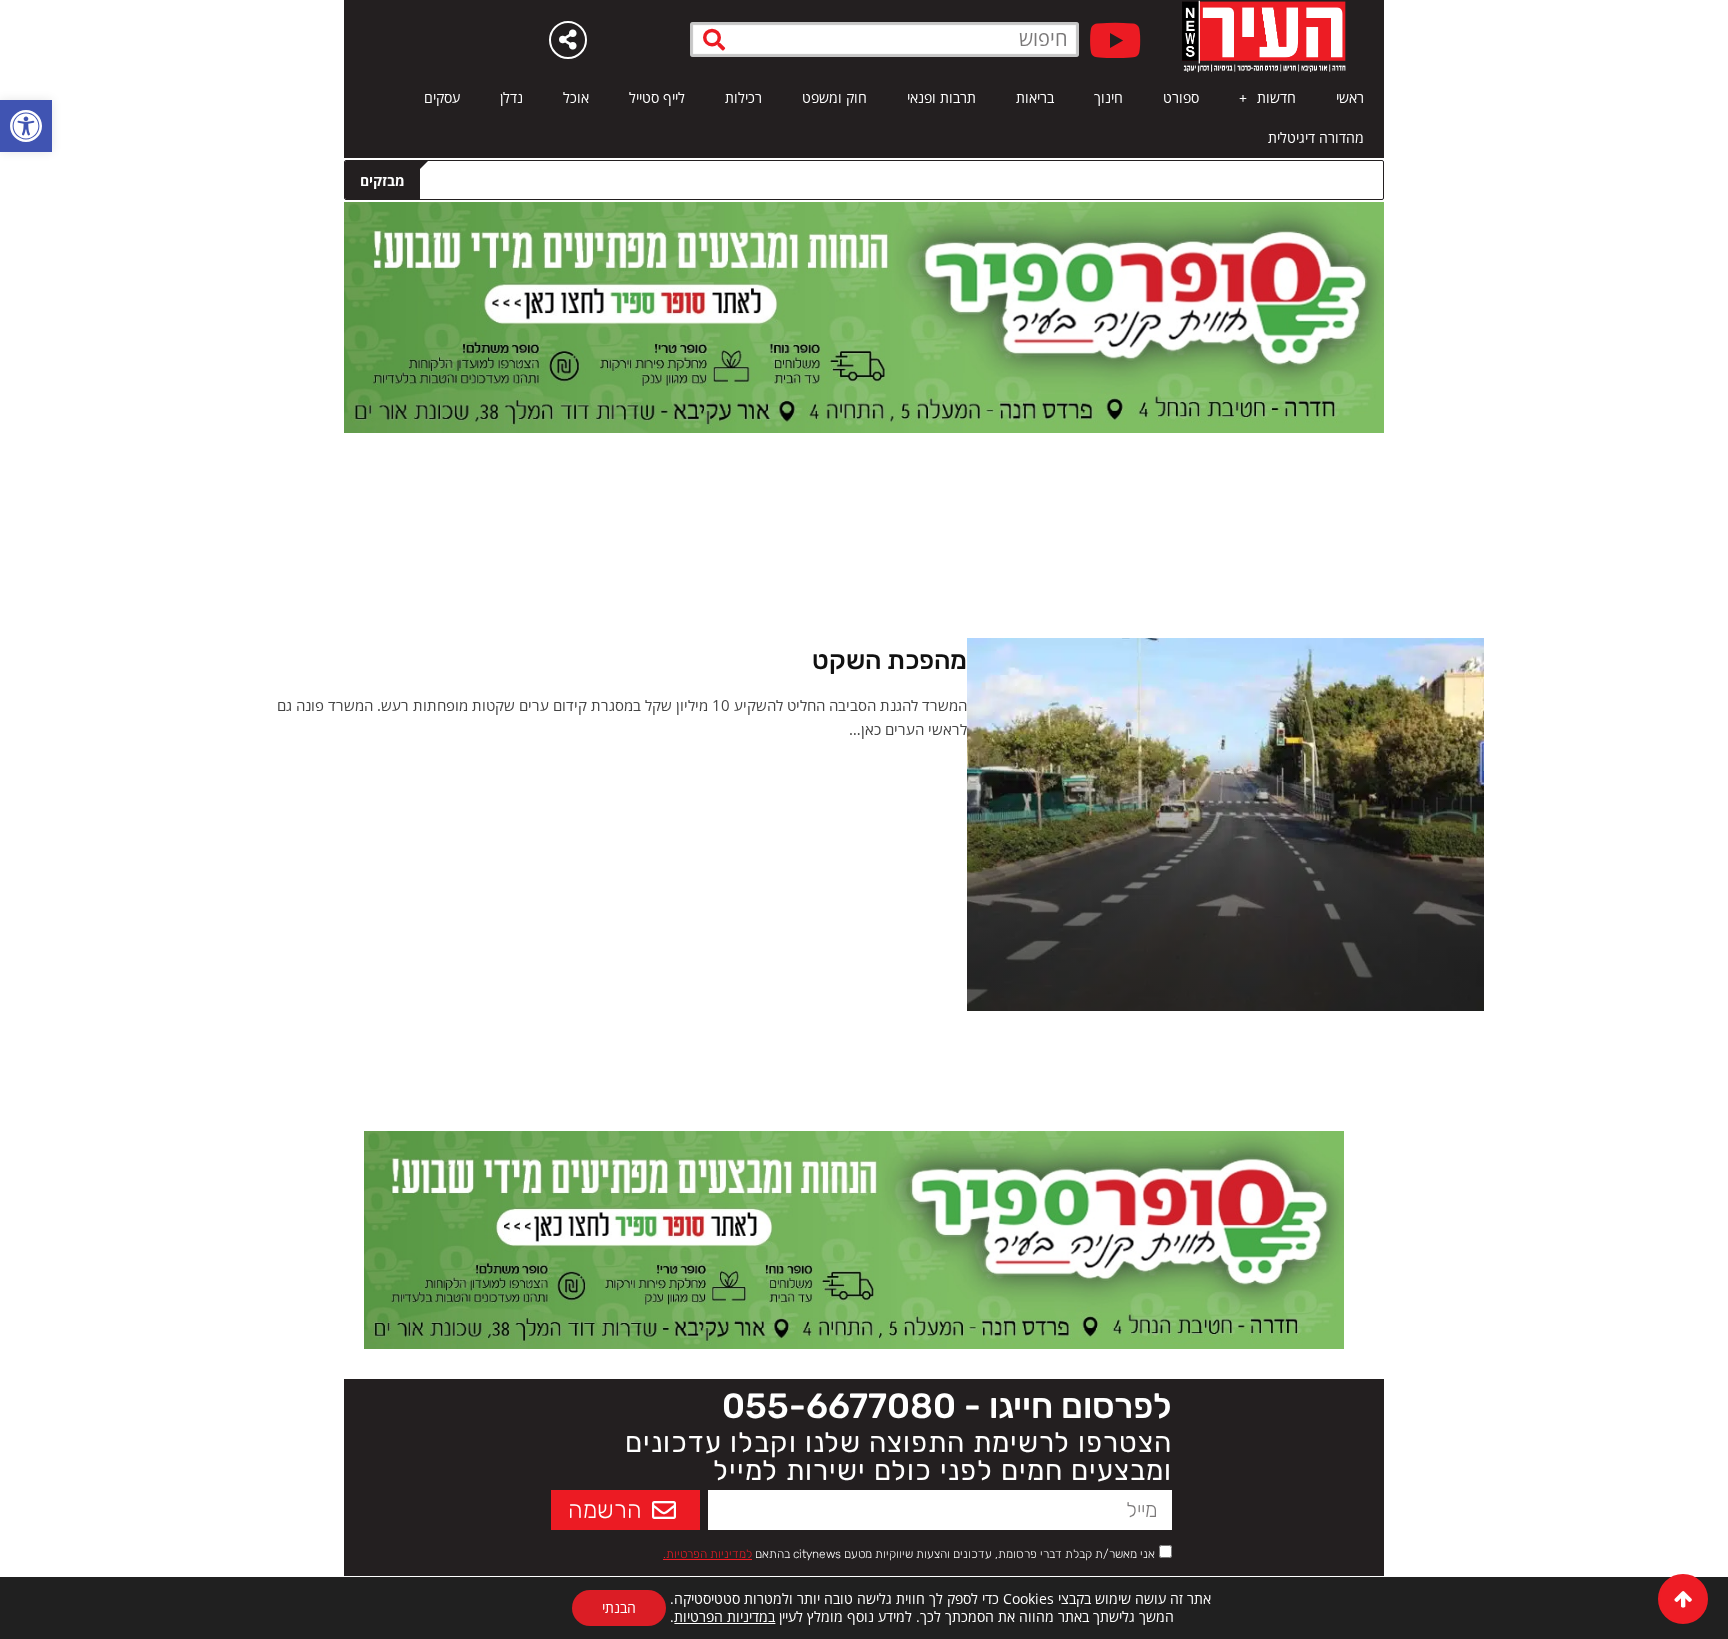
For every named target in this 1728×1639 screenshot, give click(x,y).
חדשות (1276, 97)
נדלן (511, 97)
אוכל (576, 97)
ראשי (1350, 97)
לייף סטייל (657, 97)
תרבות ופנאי (941, 97)
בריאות (1035, 97)
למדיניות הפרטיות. (707, 1554)
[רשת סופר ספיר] (864, 316)
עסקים (442, 97)
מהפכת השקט (889, 660)
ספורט (1181, 97)
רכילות (743, 97)
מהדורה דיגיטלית (1316, 137)
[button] (26, 126)
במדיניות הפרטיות (724, 1616)
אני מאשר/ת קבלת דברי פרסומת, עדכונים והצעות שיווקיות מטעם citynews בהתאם (909, 1554)
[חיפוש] (714, 39)
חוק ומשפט (834, 97)
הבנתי (619, 1607)
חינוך (1108, 97)
